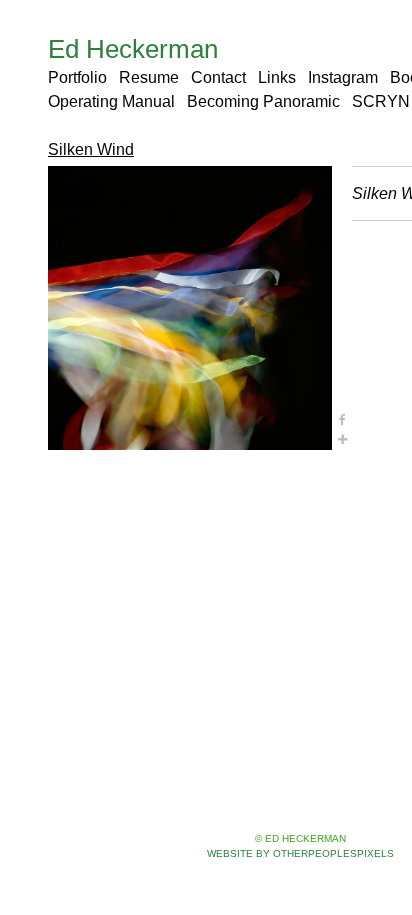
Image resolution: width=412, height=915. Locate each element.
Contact (218, 77)
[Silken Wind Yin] (190, 308)
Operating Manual (111, 101)
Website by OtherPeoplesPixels (300, 853)
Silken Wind (91, 149)
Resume (149, 77)
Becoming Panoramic (263, 101)
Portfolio (77, 77)
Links (277, 77)
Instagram (343, 77)
